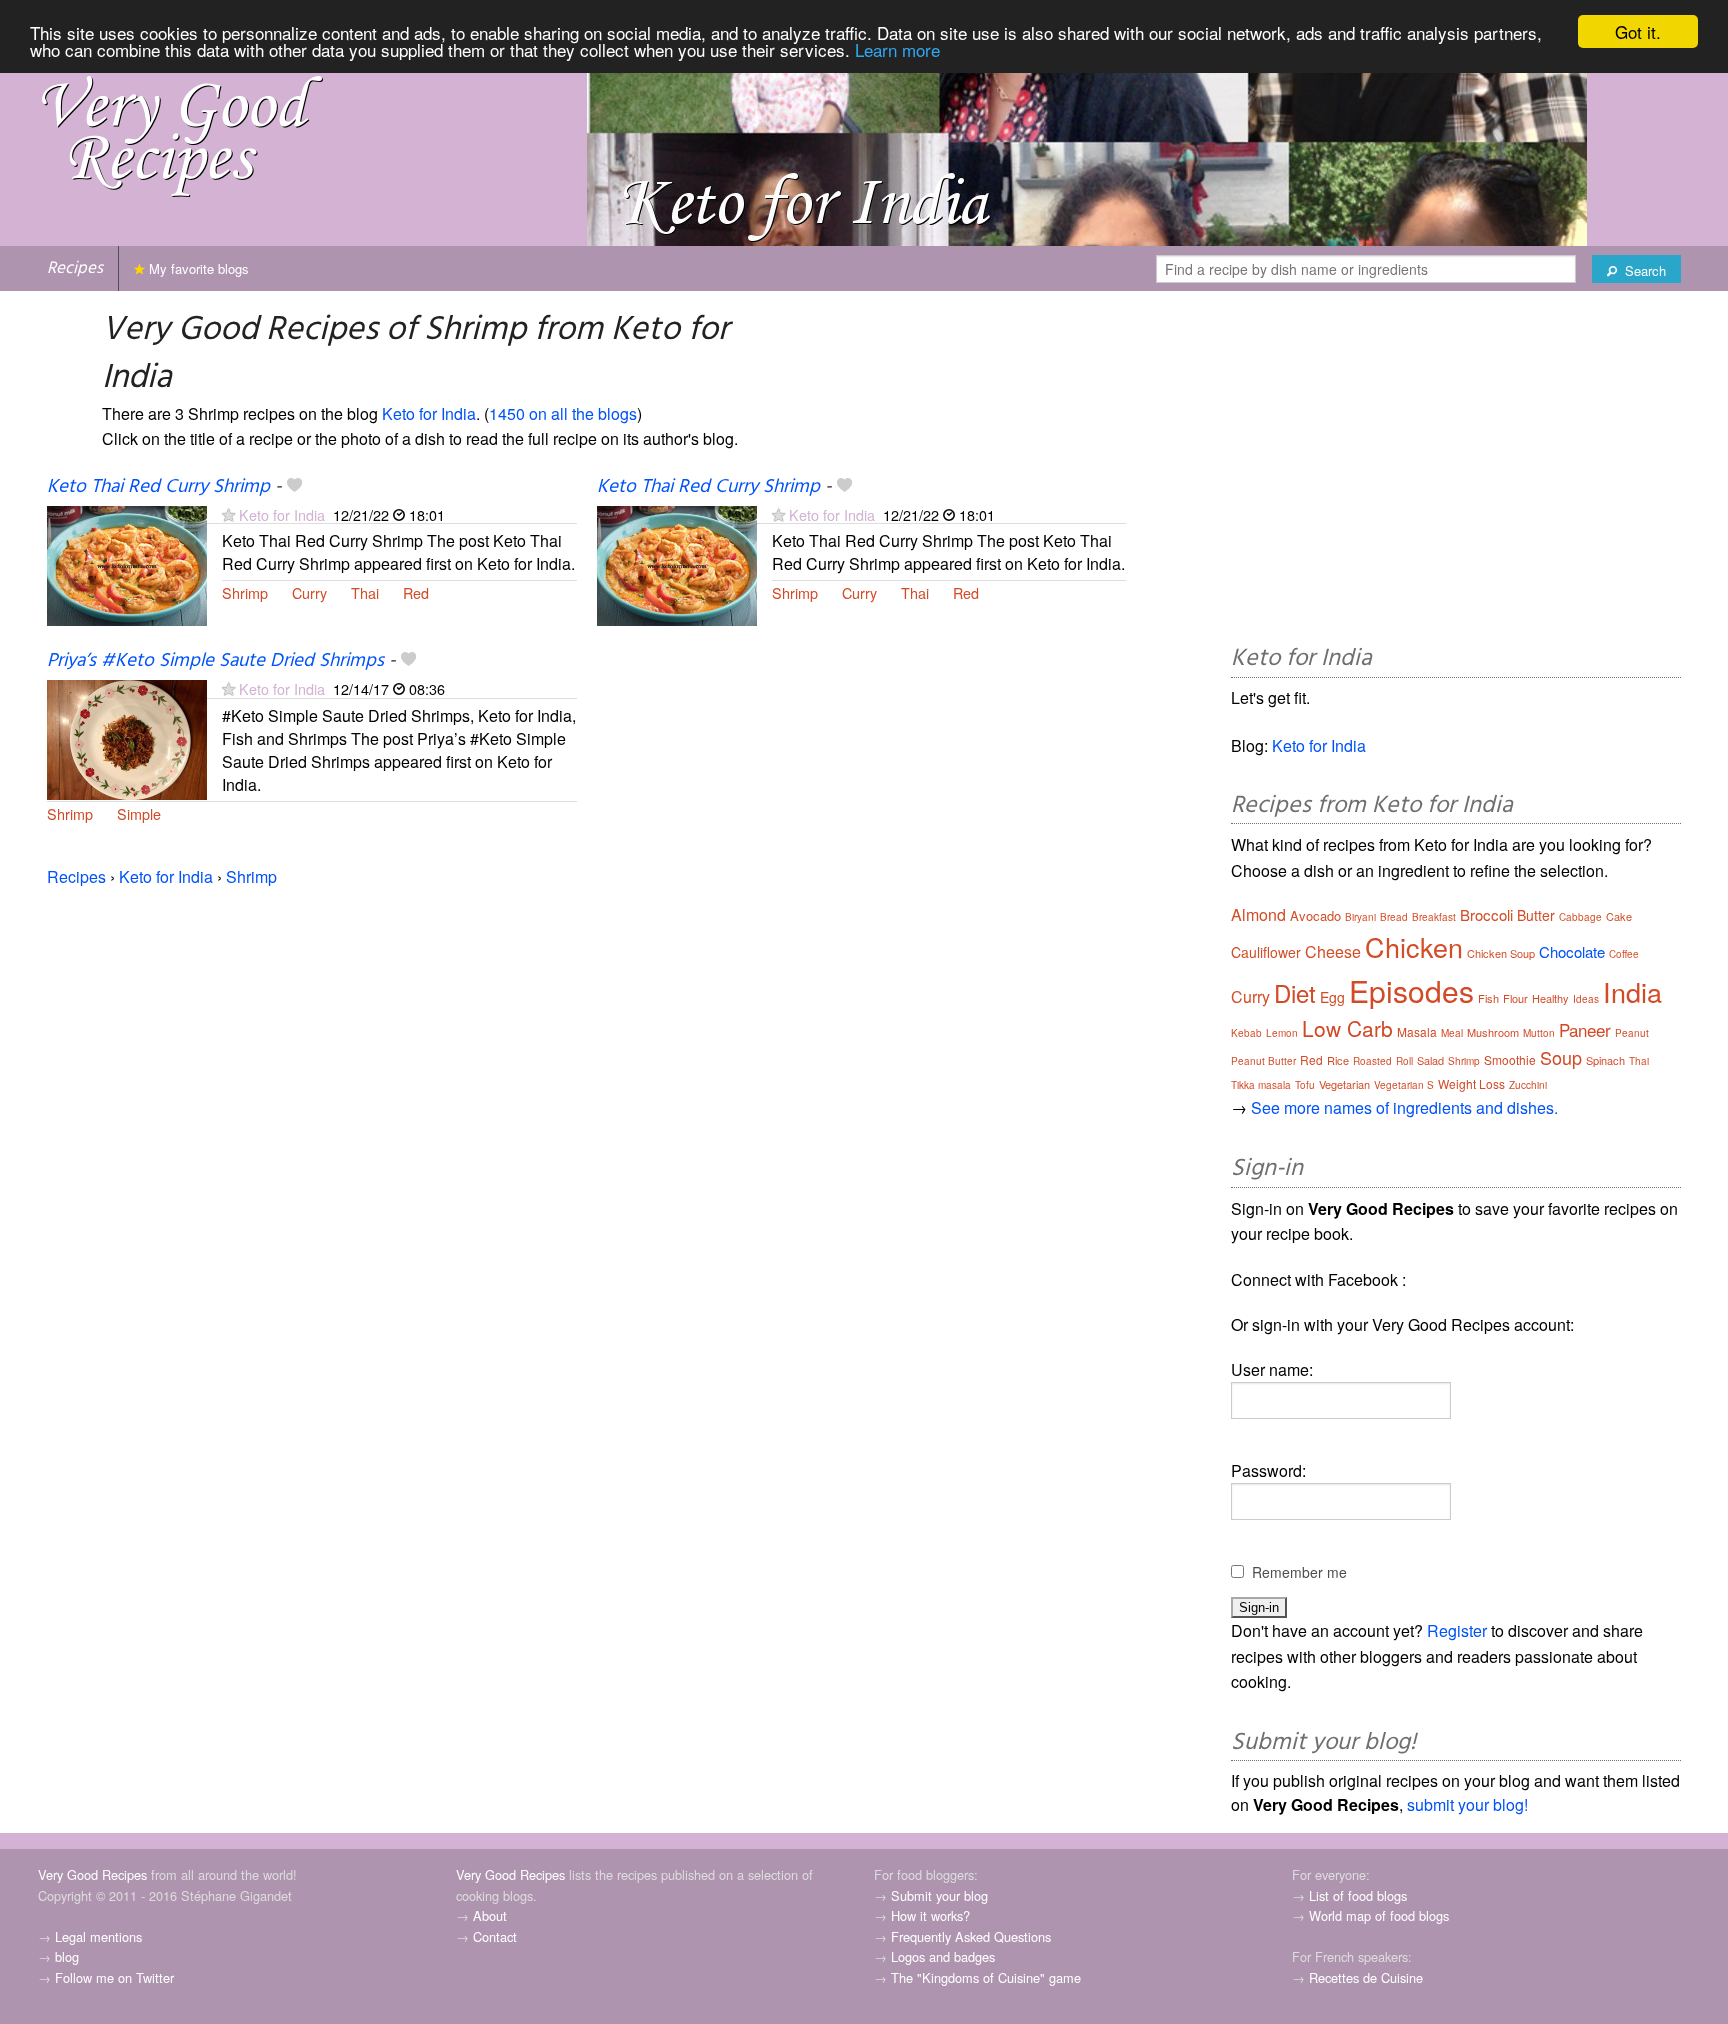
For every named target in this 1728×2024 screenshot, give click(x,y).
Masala (1417, 1031)
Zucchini (1528, 1085)
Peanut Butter (1263, 1061)
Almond (1258, 914)
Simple (139, 813)
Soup (1561, 1057)
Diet (1295, 992)
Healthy (1550, 998)
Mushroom (1493, 1032)
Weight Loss (1471, 1083)
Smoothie (1510, 1059)
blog (67, 1956)
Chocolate (1572, 951)
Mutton (1539, 1033)
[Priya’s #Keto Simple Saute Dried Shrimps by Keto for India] (127, 738)
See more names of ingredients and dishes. (1404, 1107)
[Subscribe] (228, 514)
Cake (1619, 916)
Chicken (1414, 946)
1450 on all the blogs (563, 413)
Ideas (1586, 999)
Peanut (1632, 1033)
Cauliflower (1266, 952)
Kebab (1246, 1033)
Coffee (1624, 954)
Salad (1430, 1060)
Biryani (1360, 917)
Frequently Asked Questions (971, 1936)
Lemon (1282, 1033)
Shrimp (245, 592)
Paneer (1585, 1029)
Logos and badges (943, 1956)
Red (416, 592)
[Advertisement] (1456, 471)
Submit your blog (939, 1895)
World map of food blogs (1379, 1915)
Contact (495, 1936)
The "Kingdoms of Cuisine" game (986, 1977)
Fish (1488, 998)
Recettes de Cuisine (1366, 1977)
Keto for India (429, 413)
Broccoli (1486, 914)
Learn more (897, 49)
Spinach (1605, 1060)
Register (1457, 1630)
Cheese (1333, 951)
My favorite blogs (197, 268)
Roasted (1372, 1061)
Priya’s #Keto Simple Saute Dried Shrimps (215, 661)
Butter (1536, 915)
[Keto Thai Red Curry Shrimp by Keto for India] (127, 563)
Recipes (75, 268)
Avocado (1315, 915)
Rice (1338, 1060)
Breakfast (1434, 917)
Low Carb (1347, 1028)
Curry (309, 592)
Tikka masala (1261, 1085)
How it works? (930, 1915)
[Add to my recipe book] (294, 487)
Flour (1515, 998)
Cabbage (1580, 917)
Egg (1332, 997)
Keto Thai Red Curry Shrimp (158, 487)
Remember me (1299, 1572)
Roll (1404, 1061)
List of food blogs (1358, 1895)
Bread (1394, 917)
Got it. (1638, 31)
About (490, 1915)
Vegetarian (1344, 1084)
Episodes (1411, 990)
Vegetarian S (1404, 1085)
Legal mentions (98, 1936)
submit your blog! (1467, 1804)
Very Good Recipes (92, 1874)
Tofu (1305, 1085)
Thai (365, 592)
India (1632, 991)
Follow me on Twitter (114, 1977)
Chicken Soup (1501, 953)
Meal (1452, 1033)
